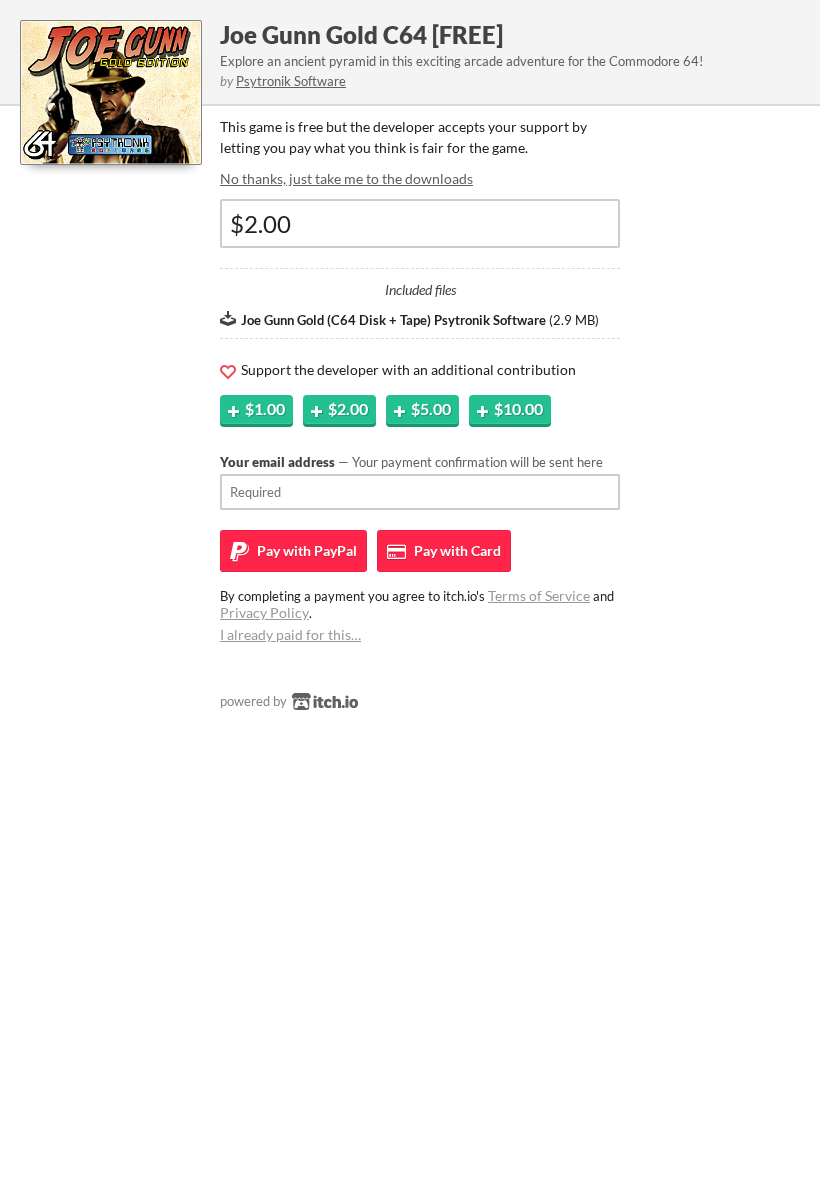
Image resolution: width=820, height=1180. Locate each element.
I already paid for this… (290, 634)
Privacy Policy (264, 612)
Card (456, 550)
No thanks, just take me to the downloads (346, 178)
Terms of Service (539, 595)
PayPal (305, 550)
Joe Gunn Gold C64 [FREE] (361, 34)
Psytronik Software (291, 81)
